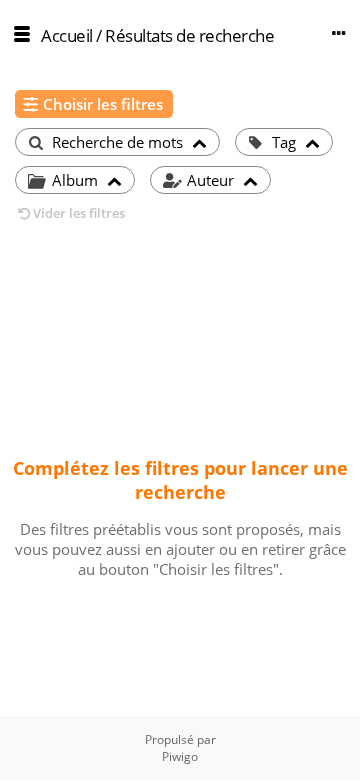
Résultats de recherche (189, 35)
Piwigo (180, 756)
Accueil (67, 35)
